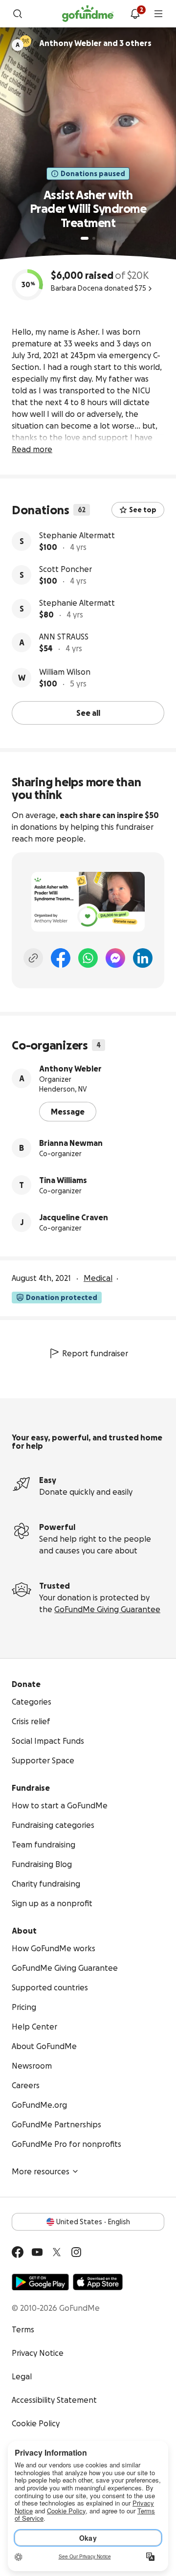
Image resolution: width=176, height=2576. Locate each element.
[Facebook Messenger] (115, 958)
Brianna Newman (71, 1143)
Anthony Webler (70, 1069)
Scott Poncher (66, 569)
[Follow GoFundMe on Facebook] (18, 2252)
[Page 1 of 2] (85, 238)
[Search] (18, 14)
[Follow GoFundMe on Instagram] (76, 2252)
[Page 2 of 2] (94, 238)
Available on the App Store (98, 2282)
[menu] (158, 14)
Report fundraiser (95, 1353)
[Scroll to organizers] (25, 41)
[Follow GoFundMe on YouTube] (37, 2252)
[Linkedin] (143, 958)
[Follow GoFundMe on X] (57, 2252)
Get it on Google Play (40, 2282)
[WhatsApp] (88, 958)
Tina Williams (63, 1180)
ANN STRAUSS (64, 637)
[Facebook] (61, 958)
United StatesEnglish (93, 2222)
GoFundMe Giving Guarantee (107, 1609)
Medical (98, 1278)
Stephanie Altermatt (77, 535)
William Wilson (65, 672)
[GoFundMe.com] (88, 14)
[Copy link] (33, 958)
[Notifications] (135, 14)
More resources (41, 2171)
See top (143, 510)
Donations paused (93, 174)
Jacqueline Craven (74, 1217)
